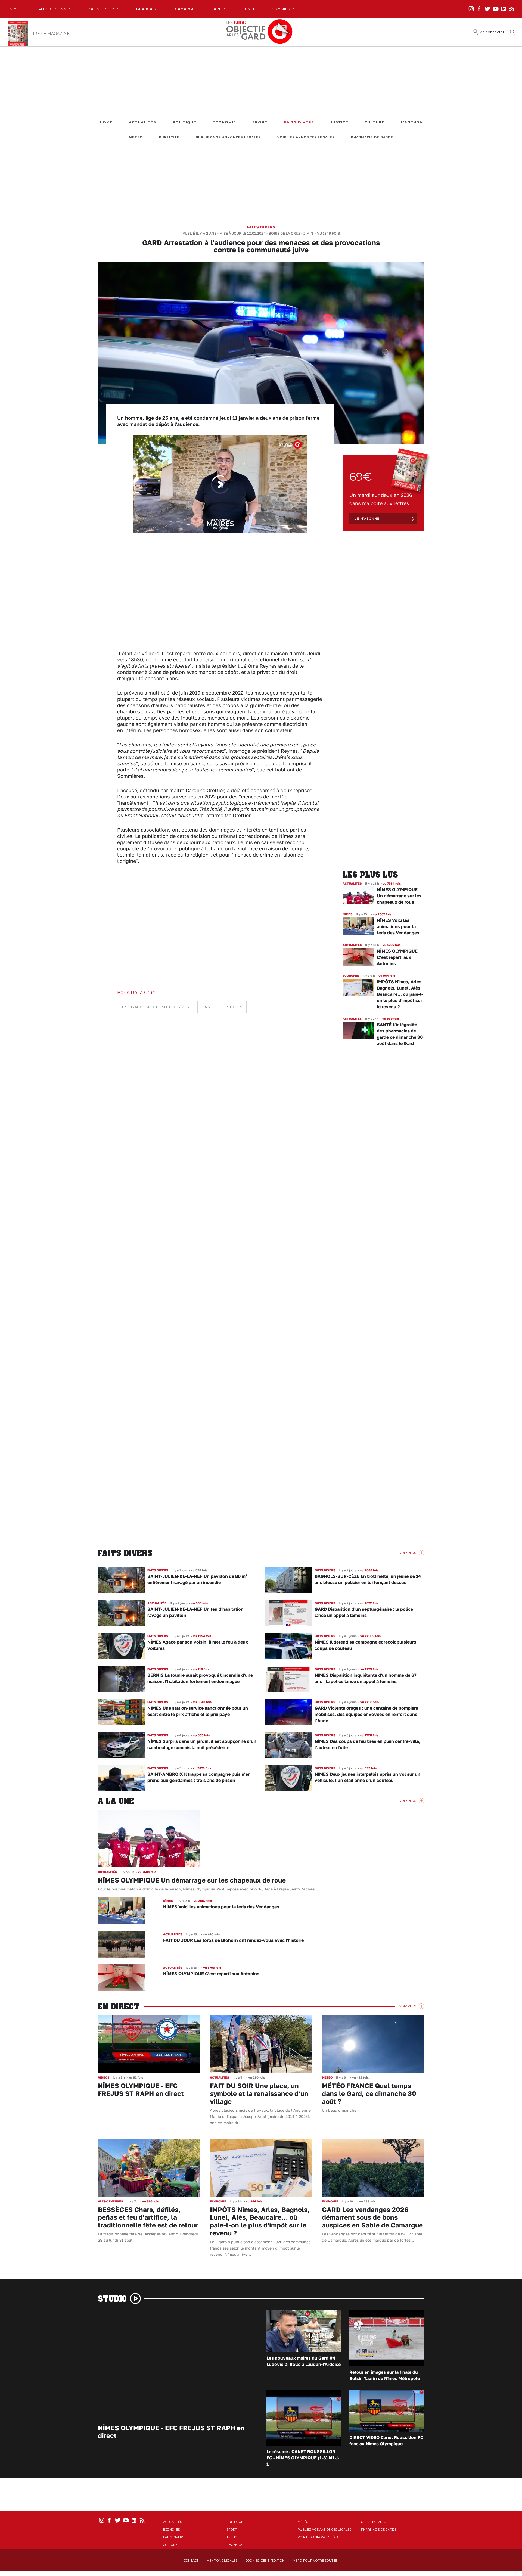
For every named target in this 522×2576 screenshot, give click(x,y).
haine (207, 1007)
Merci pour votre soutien (316, 2561)
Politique (184, 122)
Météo (136, 137)
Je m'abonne (367, 519)
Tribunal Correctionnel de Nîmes (155, 1007)
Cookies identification (265, 2561)
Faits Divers (299, 122)
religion (234, 1007)
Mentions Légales (222, 2561)
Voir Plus (408, 1553)
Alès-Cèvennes (55, 9)
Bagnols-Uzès (104, 9)
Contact (191, 2561)
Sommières (284, 9)
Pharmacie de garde (372, 137)
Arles (220, 9)
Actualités (142, 122)
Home (106, 122)
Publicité (169, 137)
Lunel (249, 9)
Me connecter (492, 32)
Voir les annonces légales (306, 137)
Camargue (186, 9)
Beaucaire (147, 9)
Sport (260, 122)
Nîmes (16, 9)
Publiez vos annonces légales (228, 137)
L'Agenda (412, 122)
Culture (375, 122)
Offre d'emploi (374, 2522)
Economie (224, 122)
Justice (339, 122)
